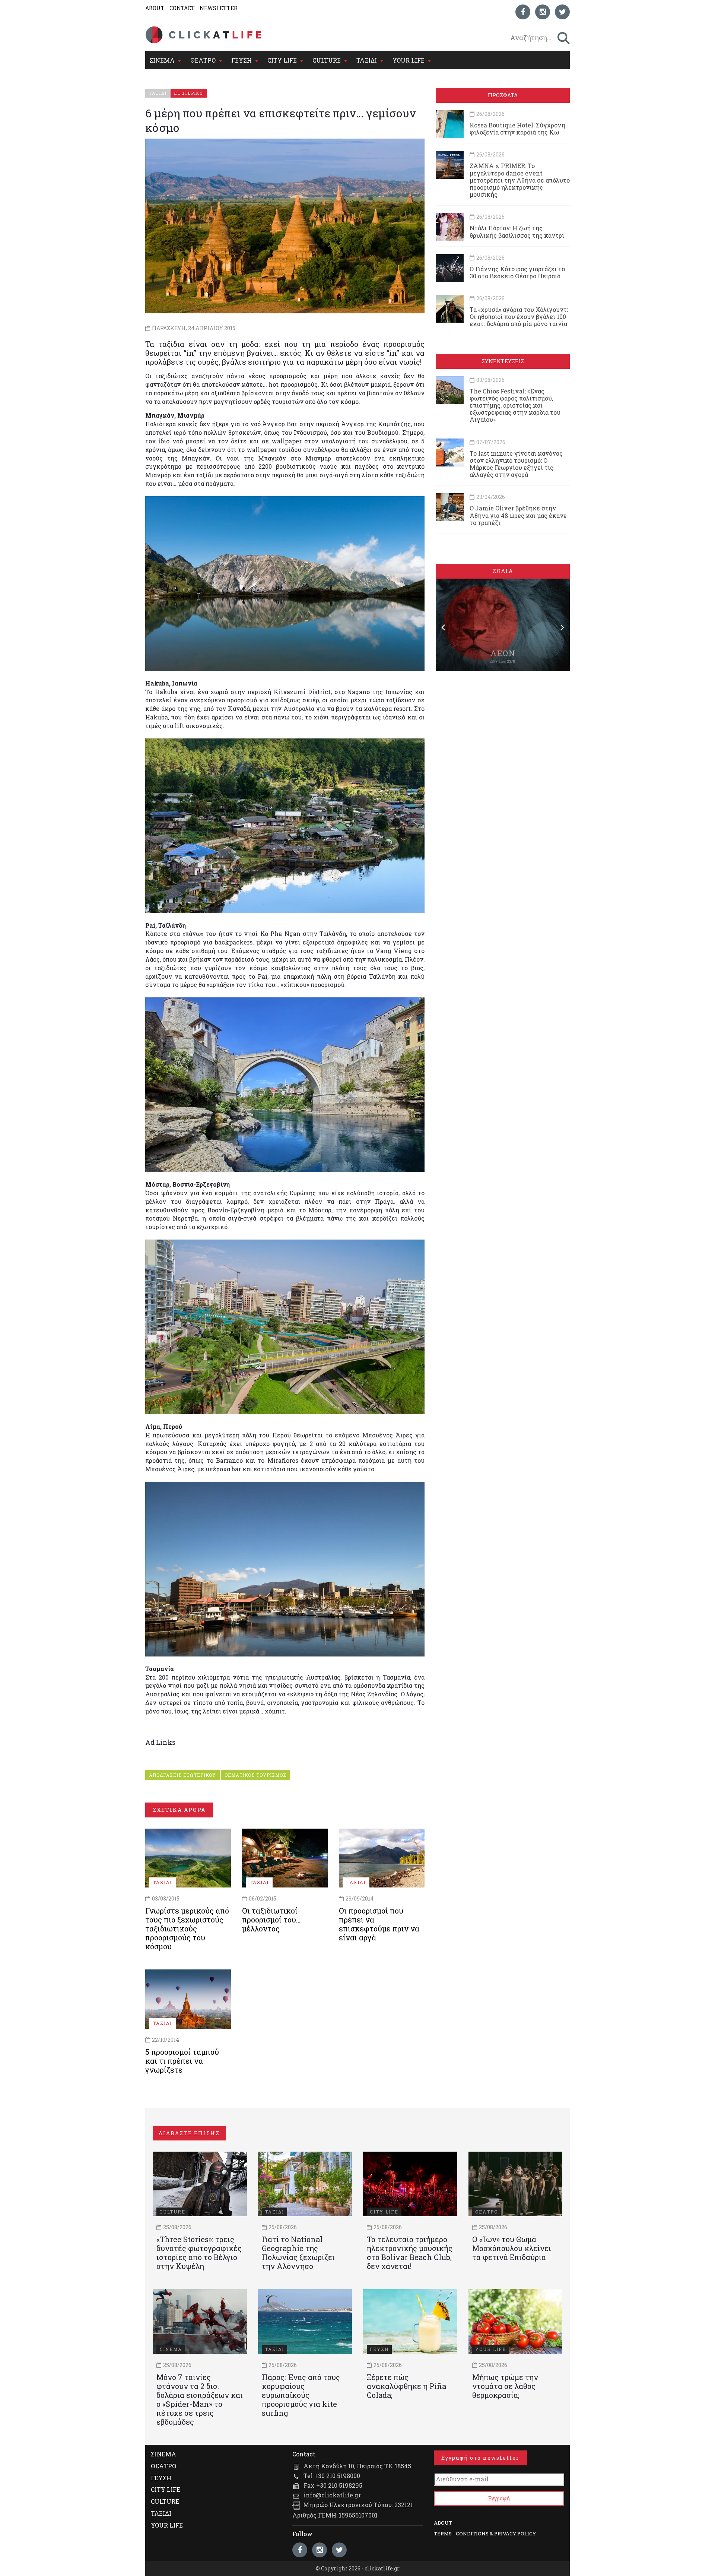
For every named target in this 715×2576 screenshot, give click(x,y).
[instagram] (543, 12)
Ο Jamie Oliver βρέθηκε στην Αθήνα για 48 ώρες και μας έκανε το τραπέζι (518, 515)
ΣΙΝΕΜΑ (162, 60)
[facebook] (523, 12)
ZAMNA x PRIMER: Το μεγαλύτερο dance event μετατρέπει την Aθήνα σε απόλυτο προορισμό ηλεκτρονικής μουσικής (520, 180)
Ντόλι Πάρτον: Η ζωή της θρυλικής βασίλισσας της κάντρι (517, 231)
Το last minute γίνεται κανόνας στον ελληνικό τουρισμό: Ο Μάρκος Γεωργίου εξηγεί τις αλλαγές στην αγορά (516, 464)
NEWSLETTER (219, 8)
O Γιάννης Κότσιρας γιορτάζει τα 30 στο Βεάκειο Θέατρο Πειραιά (517, 272)
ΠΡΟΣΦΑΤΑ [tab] (503, 95)
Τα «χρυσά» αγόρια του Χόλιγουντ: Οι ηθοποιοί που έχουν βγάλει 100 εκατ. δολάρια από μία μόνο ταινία (519, 317)
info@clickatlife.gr (332, 2495)
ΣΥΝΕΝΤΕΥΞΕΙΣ (503, 361)
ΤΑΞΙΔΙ (367, 60)
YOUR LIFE (409, 60)
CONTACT (182, 8)
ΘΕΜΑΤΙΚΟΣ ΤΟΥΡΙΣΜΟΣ (255, 1775)
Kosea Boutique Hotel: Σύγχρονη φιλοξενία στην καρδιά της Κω (517, 129)
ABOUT (155, 8)
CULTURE (327, 60)
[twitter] (562, 12)
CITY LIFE (282, 60)
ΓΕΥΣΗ (241, 60)
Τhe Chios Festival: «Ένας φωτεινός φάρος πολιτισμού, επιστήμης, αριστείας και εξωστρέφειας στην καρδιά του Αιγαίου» (515, 405)
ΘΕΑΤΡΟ (203, 60)
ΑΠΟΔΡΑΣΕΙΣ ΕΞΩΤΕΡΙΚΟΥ (182, 1775)
